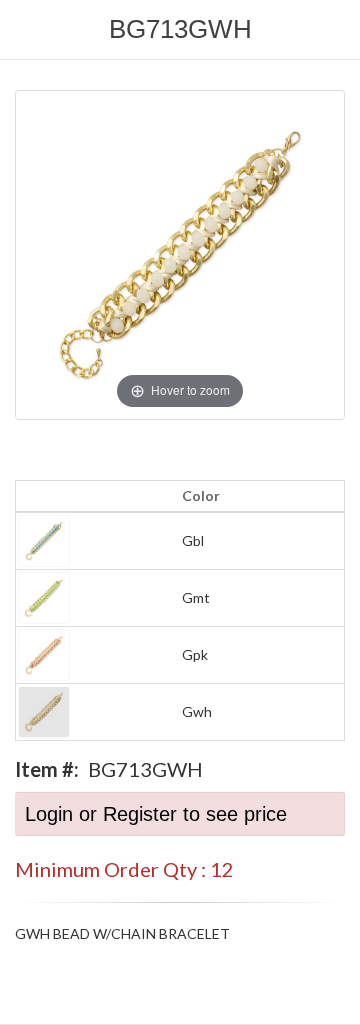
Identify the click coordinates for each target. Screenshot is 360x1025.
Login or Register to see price (156, 814)
